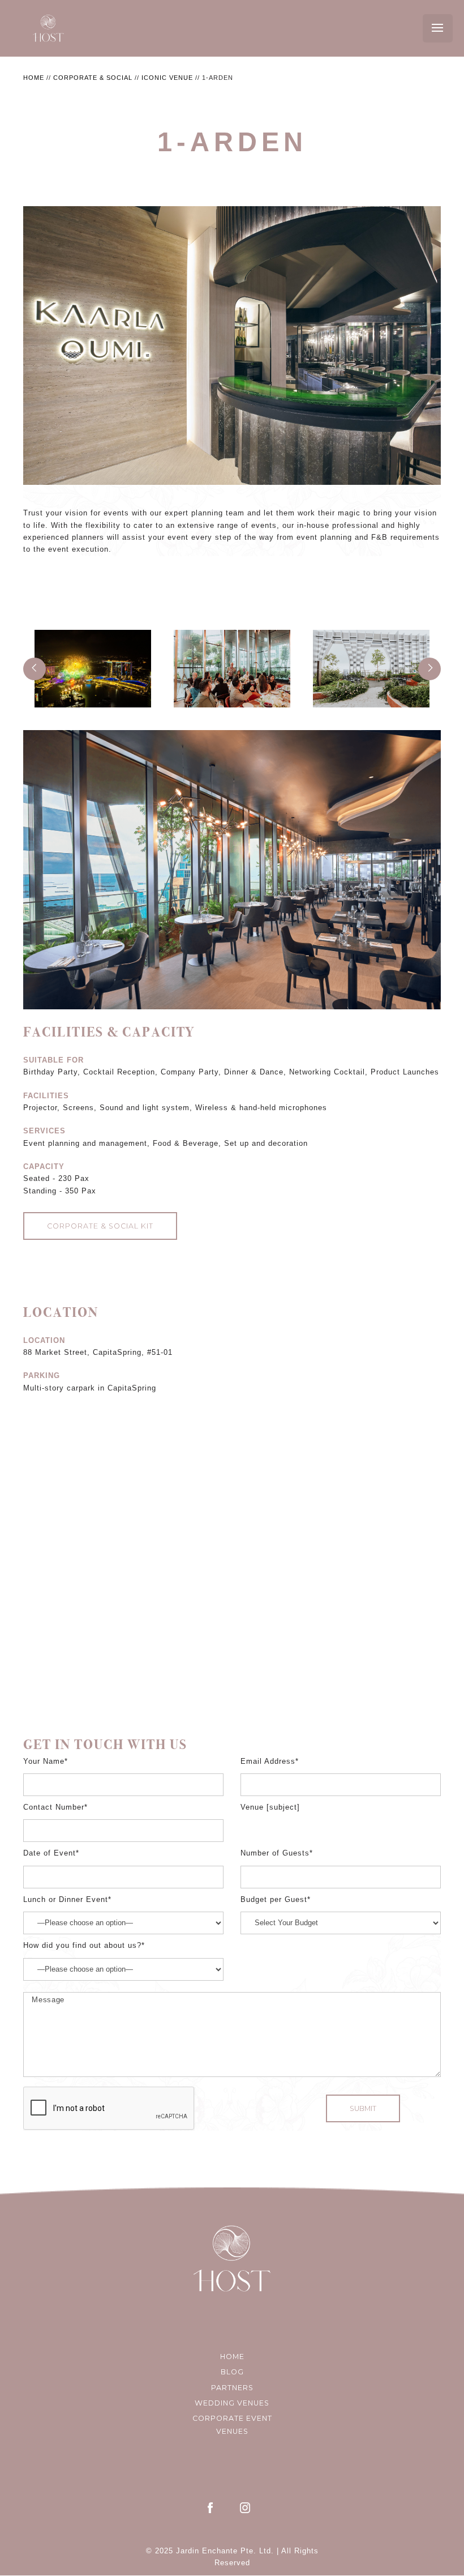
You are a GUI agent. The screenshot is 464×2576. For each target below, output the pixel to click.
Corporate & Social (93, 78)
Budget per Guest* (276, 1900)
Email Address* (270, 1762)
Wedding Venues (232, 2403)
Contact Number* (55, 1807)
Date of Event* (51, 1853)
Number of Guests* (277, 1853)
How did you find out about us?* (84, 1946)
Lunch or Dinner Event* (67, 1900)
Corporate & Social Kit (100, 1226)
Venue (254, 1807)
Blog (232, 2372)
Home (34, 78)
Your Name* (46, 1762)
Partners (232, 2388)
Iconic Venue (167, 78)
